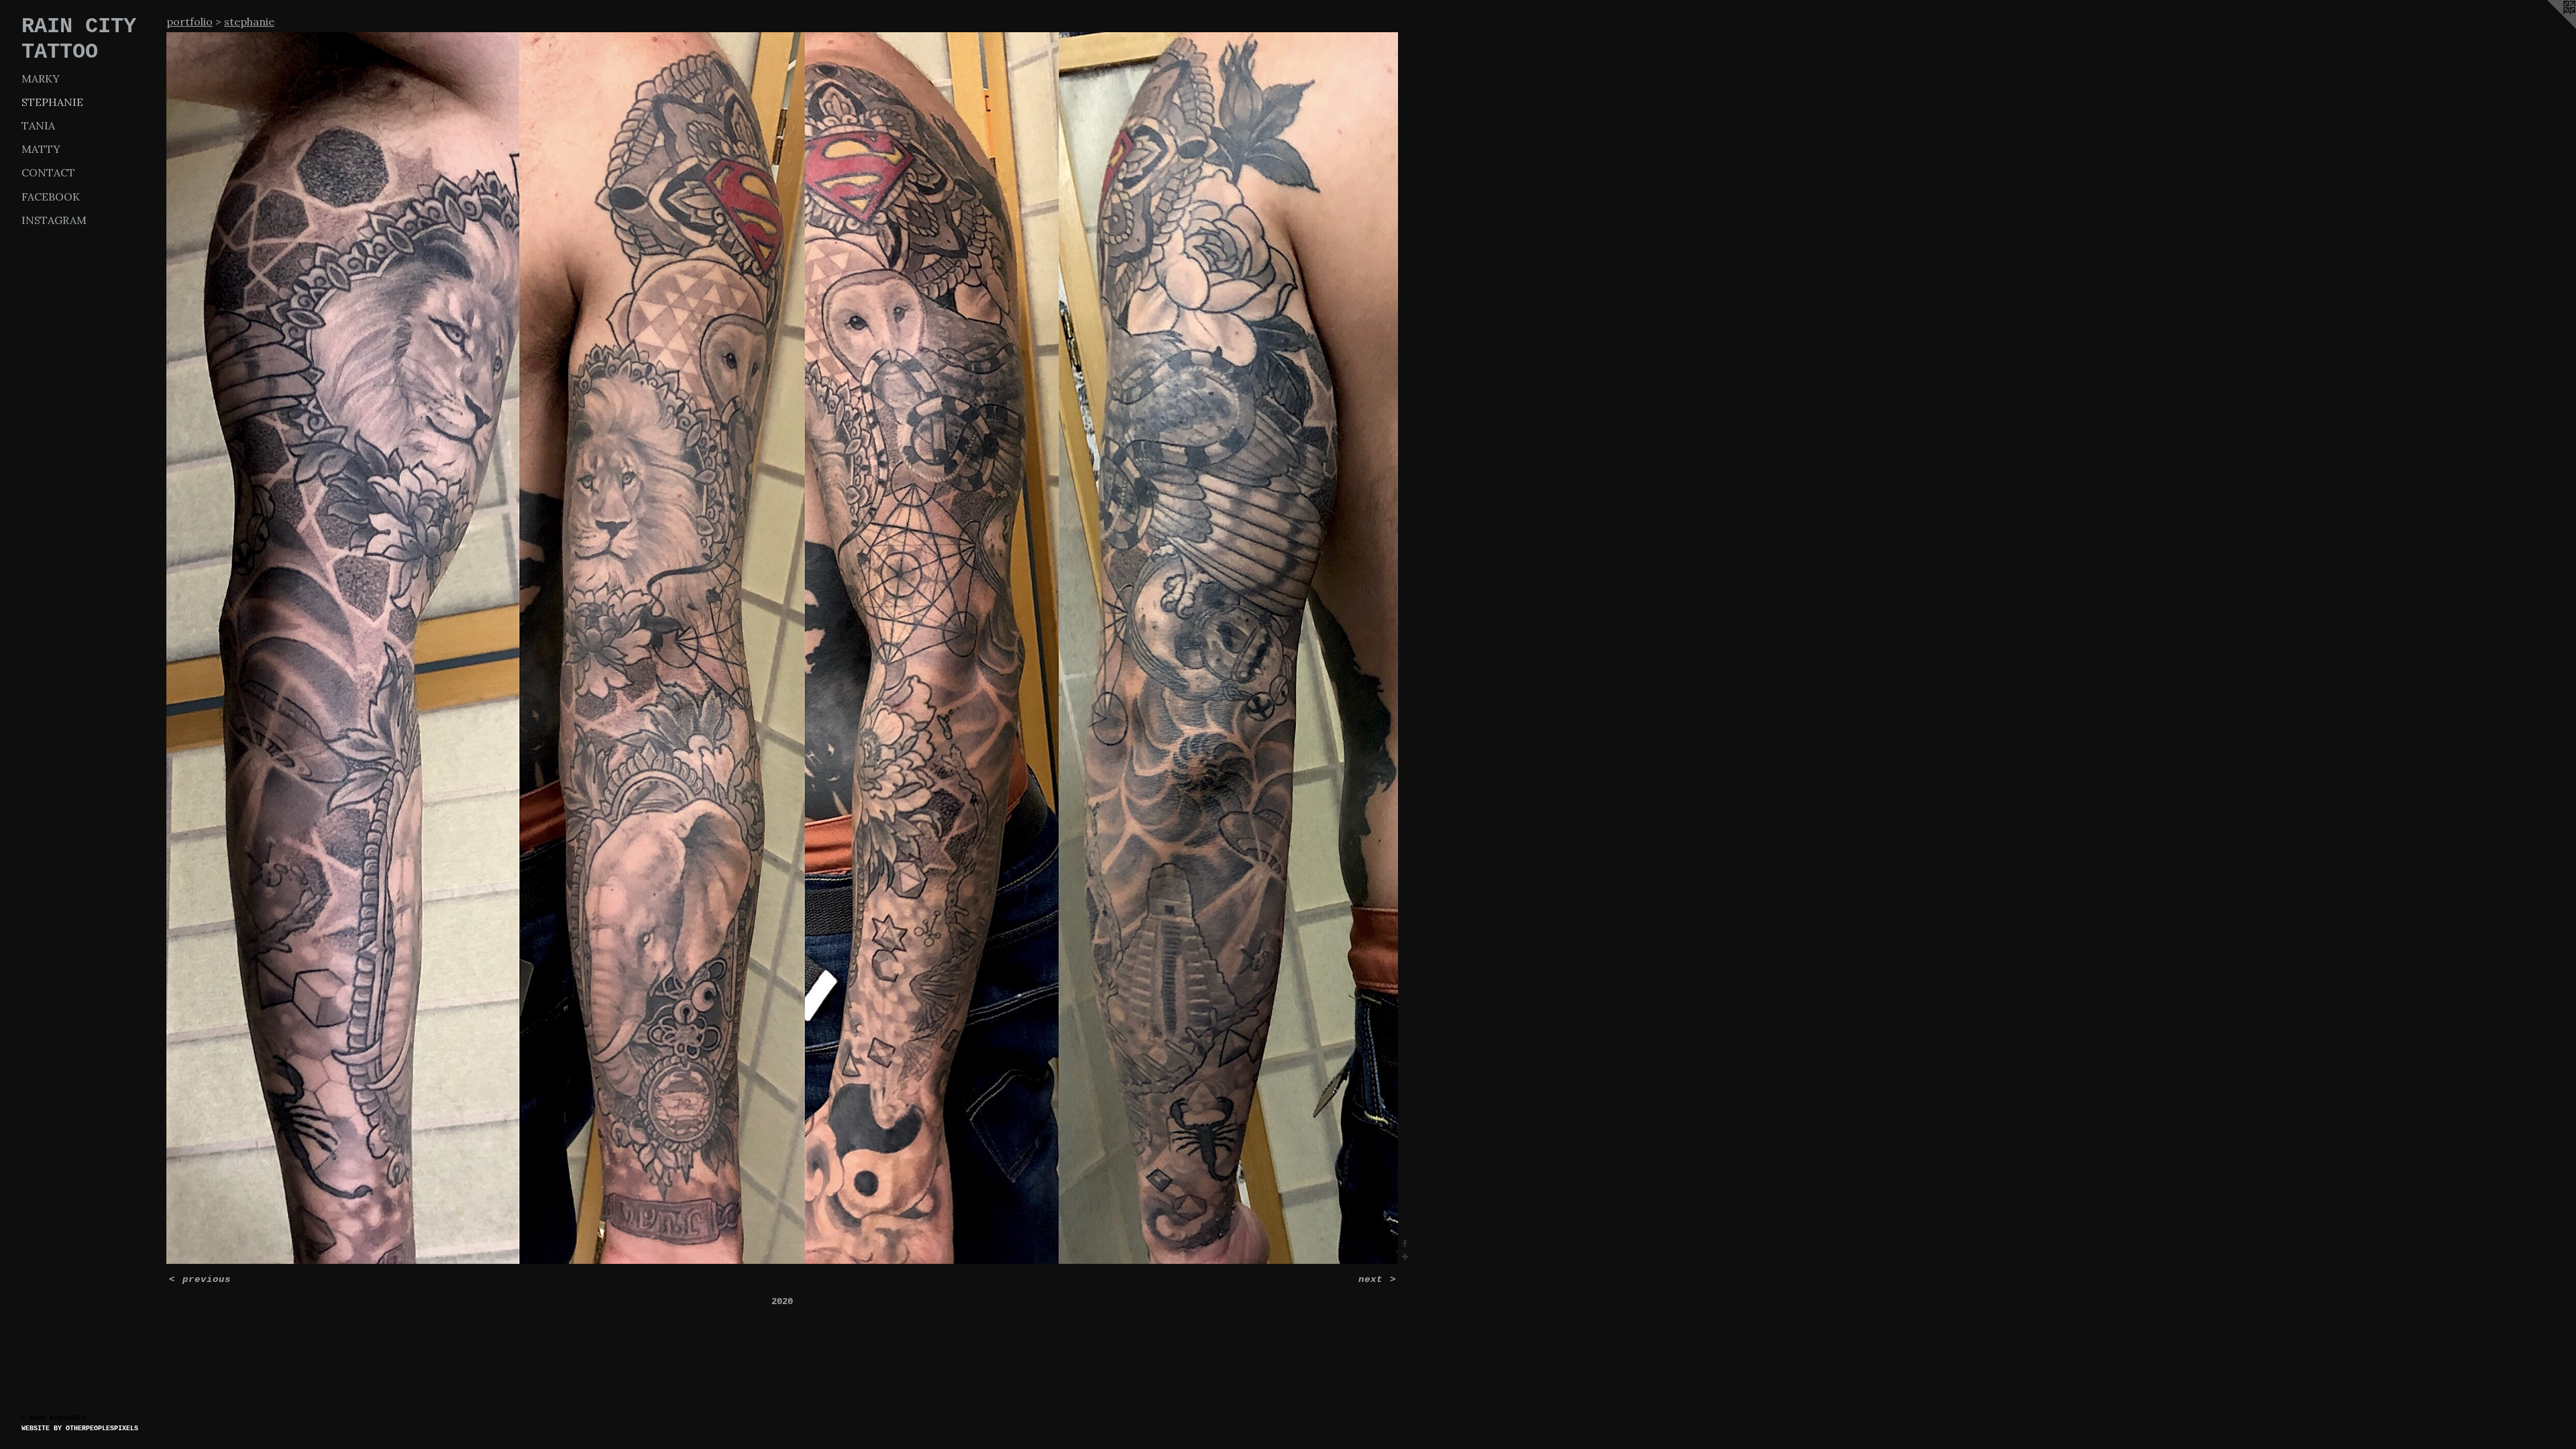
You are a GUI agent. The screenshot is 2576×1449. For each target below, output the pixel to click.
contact (48, 172)
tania (38, 125)
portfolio (190, 21)
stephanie (52, 102)
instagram (54, 220)
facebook (51, 197)
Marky (41, 78)
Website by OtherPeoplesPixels (80, 1429)
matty (41, 149)
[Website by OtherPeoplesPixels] (2549, 27)
